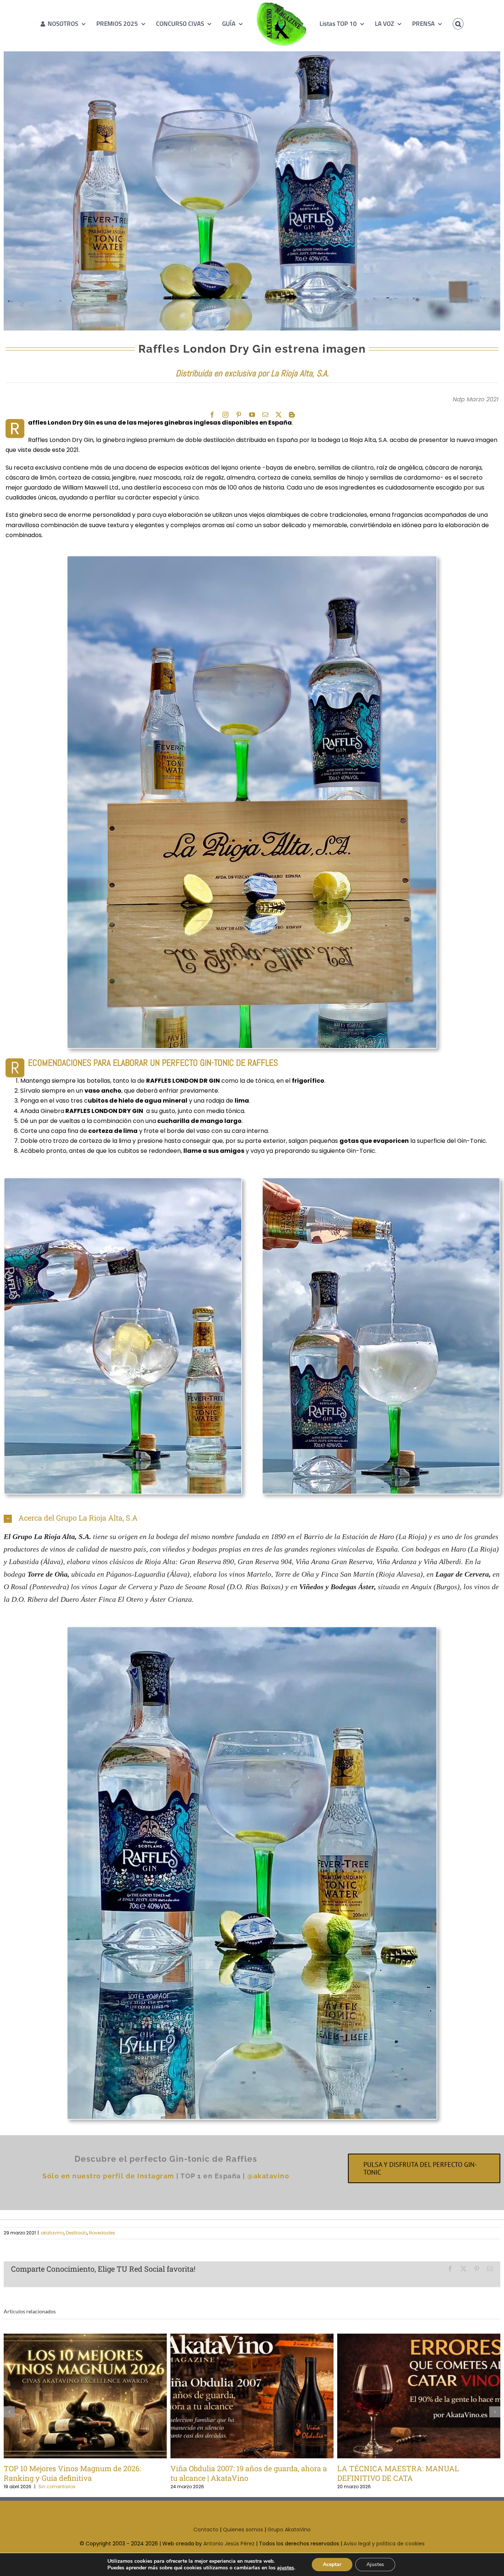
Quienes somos (243, 2530)
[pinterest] (239, 415)
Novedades (102, 2233)
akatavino (52, 2233)
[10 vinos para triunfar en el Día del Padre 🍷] (419, 2396)
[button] (448, 24)
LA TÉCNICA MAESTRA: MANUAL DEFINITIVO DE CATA (240, 2396)
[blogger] (292, 415)
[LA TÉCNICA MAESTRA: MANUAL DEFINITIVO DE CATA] (252, 2396)
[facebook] (212, 415)
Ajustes (375, 2564)
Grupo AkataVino (289, 2530)
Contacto (206, 2530)
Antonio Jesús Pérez (229, 2544)
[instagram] (225, 415)
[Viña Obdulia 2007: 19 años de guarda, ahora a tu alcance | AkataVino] (85, 2396)
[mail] (265, 415)
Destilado (76, 2233)
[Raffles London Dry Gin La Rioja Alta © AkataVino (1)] (381, 1181)
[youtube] (252, 415)
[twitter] (279, 415)
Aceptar (332, 2564)
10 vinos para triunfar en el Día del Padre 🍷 (407, 2396)
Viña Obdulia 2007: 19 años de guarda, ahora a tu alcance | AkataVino (73, 2396)
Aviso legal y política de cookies (384, 2544)
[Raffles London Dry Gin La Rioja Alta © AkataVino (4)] (252, 559)
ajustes (286, 2568)
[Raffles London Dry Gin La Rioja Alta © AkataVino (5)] (123, 1181)
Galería (97, 2396)
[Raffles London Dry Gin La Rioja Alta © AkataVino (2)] (252, 1630)
